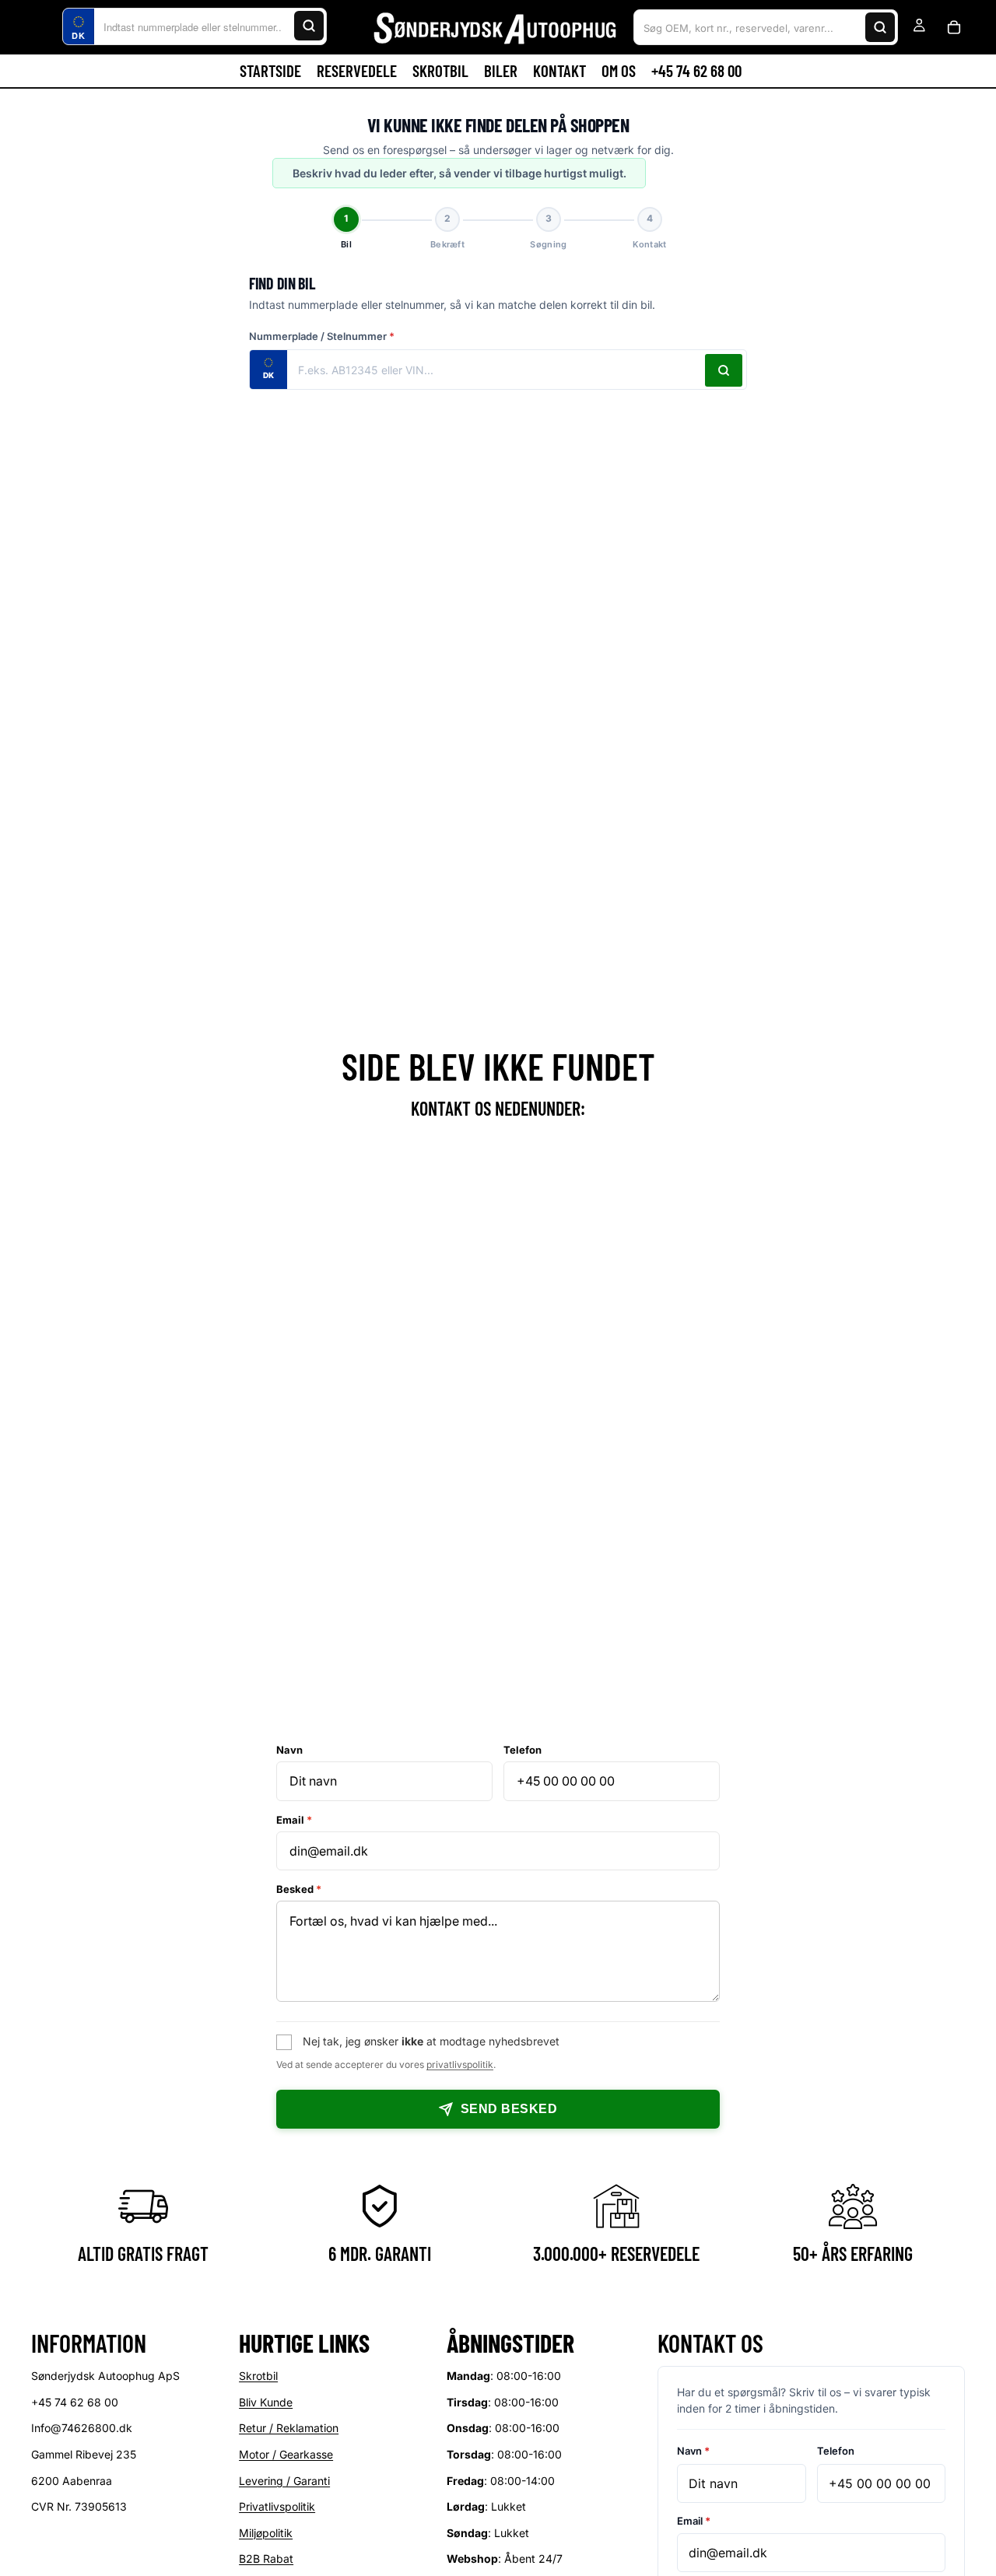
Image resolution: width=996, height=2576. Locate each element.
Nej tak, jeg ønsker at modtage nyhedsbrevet (431, 2041)
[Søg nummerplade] (724, 370)
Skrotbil (258, 2376)
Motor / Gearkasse (286, 2454)
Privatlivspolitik (277, 2507)
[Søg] (309, 26)
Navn (289, 1750)
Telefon (523, 1750)
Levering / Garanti (284, 2481)
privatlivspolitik (460, 2064)
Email (294, 1820)
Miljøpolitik (266, 2533)
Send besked (509, 2109)
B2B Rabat (266, 2559)
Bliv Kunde (266, 2402)
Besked (299, 1889)
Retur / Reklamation (289, 2429)
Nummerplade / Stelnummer (322, 336)
